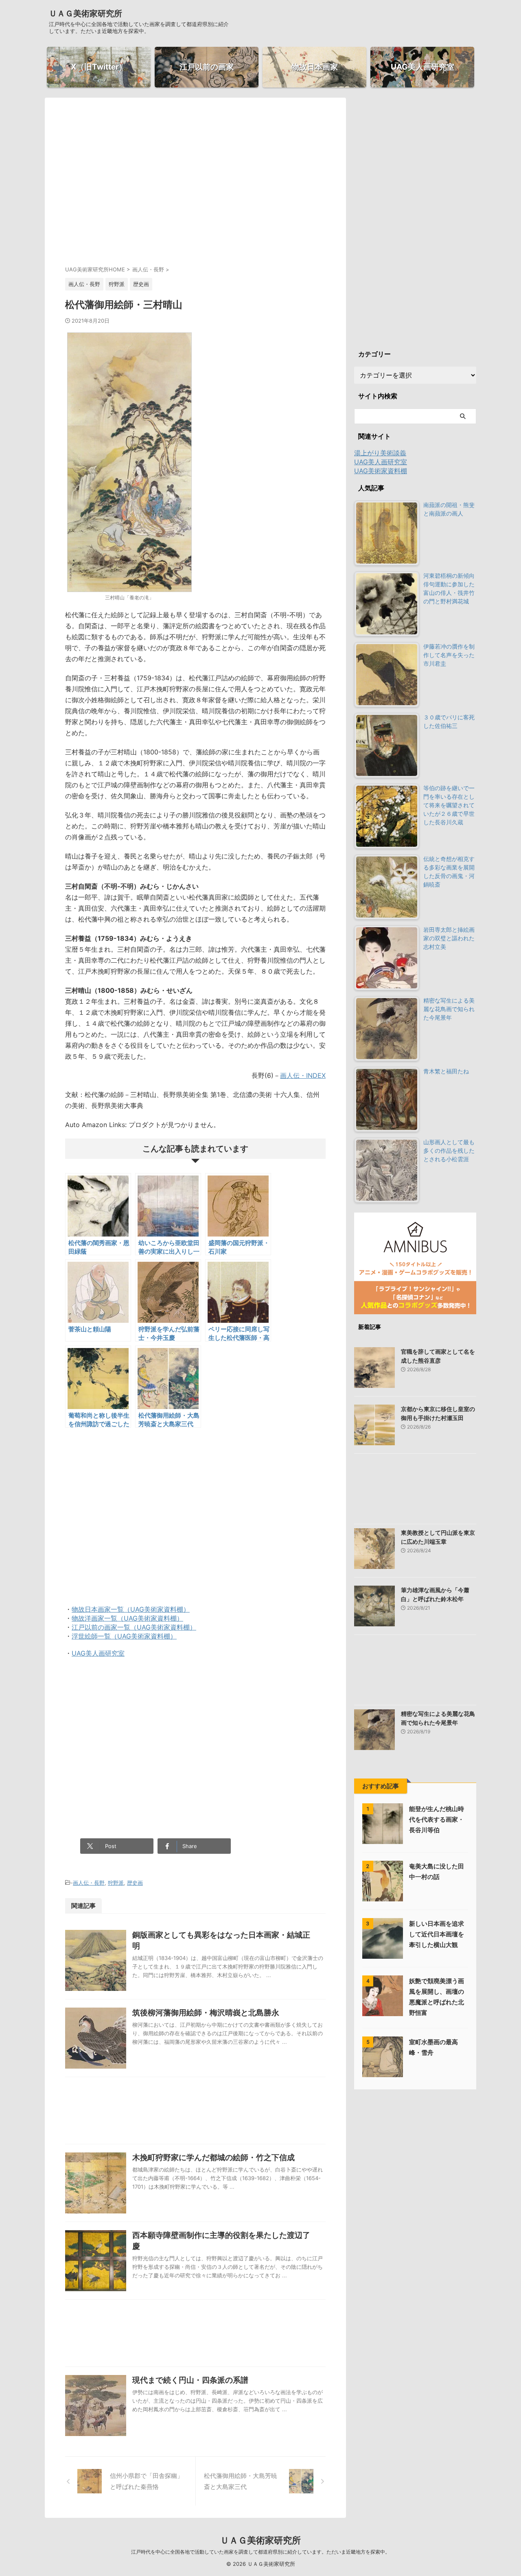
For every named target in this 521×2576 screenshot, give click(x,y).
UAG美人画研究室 (98, 1653)
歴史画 (135, 1883)
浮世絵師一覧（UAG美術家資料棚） (124, 1636)
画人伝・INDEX (303, 1075)
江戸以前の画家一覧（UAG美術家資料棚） (134, 1627)
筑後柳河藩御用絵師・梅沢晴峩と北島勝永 (206, 2013)
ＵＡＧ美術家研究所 (85, 13)
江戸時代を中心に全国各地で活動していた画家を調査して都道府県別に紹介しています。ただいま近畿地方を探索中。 (260, 2552)
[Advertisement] (195, 189)
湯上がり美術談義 (380, 453)
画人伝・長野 (89, 1883)
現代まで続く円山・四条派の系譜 (190, 2380)
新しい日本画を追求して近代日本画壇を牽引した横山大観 (437, 1934)
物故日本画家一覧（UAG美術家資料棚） (131, 1609)
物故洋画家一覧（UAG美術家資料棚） (127, 1618)
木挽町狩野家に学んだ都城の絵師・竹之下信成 (213, 2158)
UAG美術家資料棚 (381, 471)
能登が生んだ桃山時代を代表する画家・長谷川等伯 (437, 1819)
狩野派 (116, 1883)
